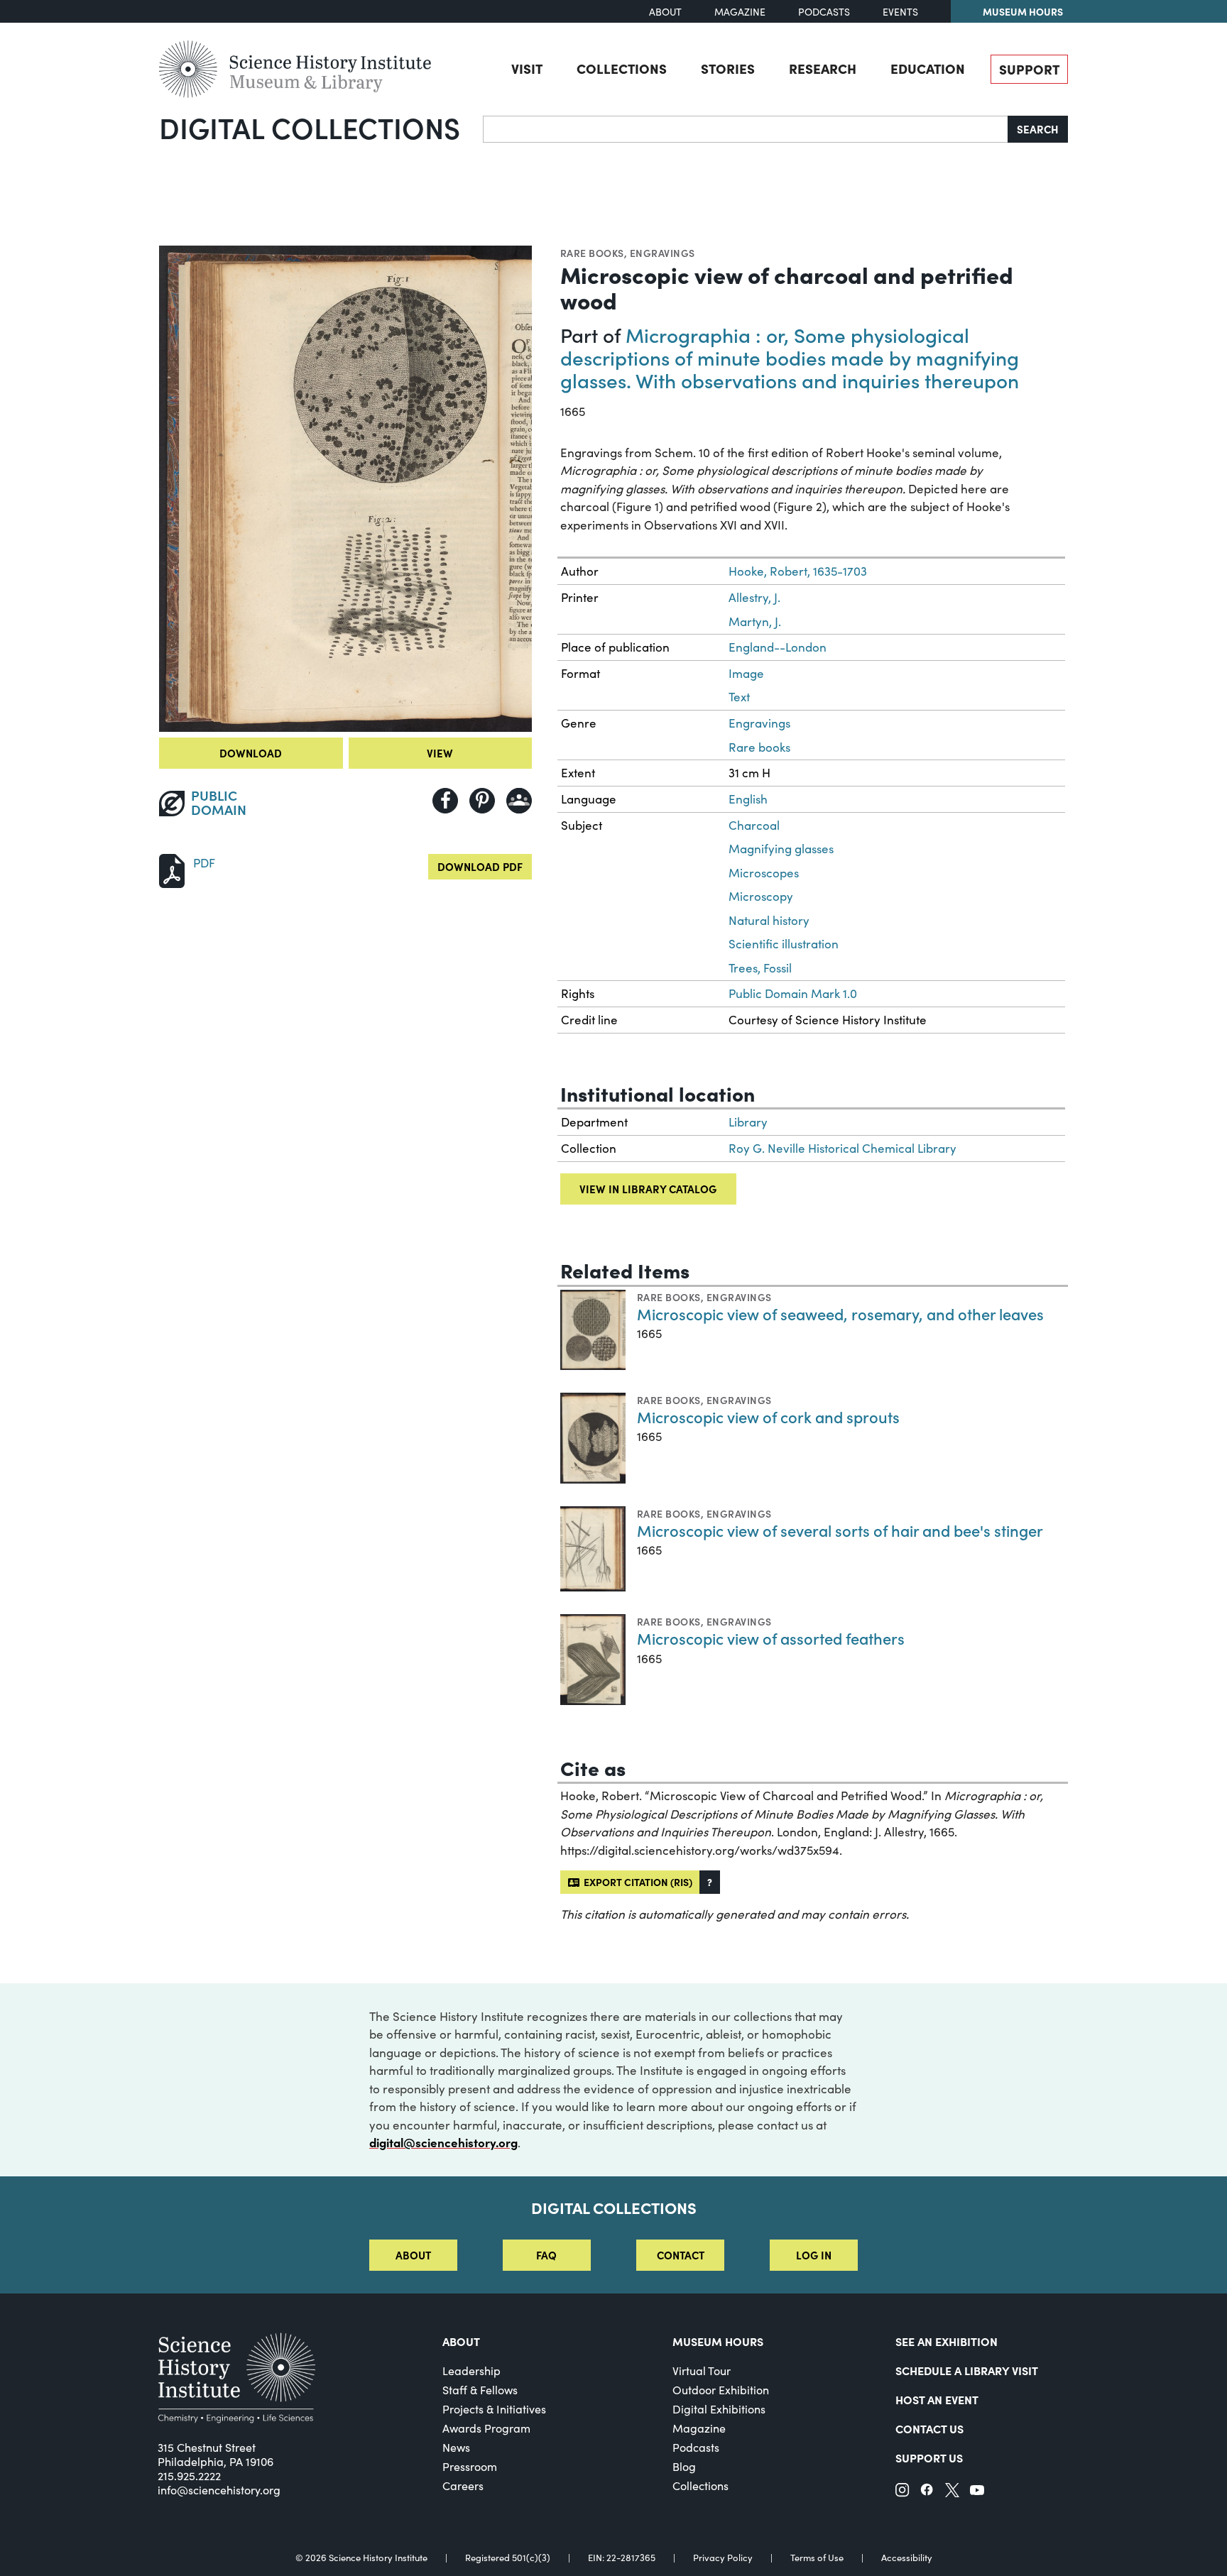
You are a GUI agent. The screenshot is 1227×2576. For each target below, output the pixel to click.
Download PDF (480, 866)
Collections (622, 68)
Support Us (929, 2457)
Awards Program (486, 2428)
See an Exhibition (947, 2341)
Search (1038, 129)
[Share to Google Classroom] (519, 801)
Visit (527, 68)
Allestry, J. (754, 597)
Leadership (471, 2371)
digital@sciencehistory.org (443, 2142)
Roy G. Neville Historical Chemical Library (842, 1148)
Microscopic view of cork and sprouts (768, 1416)
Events (900, 12)
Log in (814, 2255)
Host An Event (937, 2399)
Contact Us (929, 2428)
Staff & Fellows (480, 2390)
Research (823, 68)
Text (739, 697)
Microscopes (764, 873)
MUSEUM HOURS (718, 2341)
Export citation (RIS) (636, 1882)
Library (748, 1122)
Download (251, 753)
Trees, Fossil (760, 968)
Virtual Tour (702, 2371)
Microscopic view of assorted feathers (771, 1638)
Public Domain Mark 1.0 (793, 993)
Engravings (662, 253)
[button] (710, 1882)
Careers (463, 2485)
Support (1029, 69)
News (456, 2447)
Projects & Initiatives (494, 2409)
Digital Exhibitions (719, 2409)
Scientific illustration (784, 944)
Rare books (592, 253)
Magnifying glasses (781, 849)
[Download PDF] (172, 869)
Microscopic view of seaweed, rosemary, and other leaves (840, 1314)
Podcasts (824, 12)
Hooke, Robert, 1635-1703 (798, 571)
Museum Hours (1023, 11)
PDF (204, 863)
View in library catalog (648, 1189)
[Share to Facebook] (445, 801)
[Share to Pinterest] (482, 801)
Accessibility (907, 2558)
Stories (728, 68)
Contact (681, 2255)
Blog (684, 2466)
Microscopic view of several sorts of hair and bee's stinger (840, 1530)
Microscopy (761, 896)
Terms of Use (817, 2558)
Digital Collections (310, 127)
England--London (778, 647)
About (665, 12)
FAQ (546, 2255)
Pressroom (470, 2466)
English (748, 799)
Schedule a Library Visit (967, 2370)
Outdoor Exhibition (721, 2390)
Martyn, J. (755, 621)
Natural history (769, 920)
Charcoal (754, 825)
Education (928, 68)
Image (746, 673)
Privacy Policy (723, 2558)
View (440, 753)
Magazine (740, 12)
